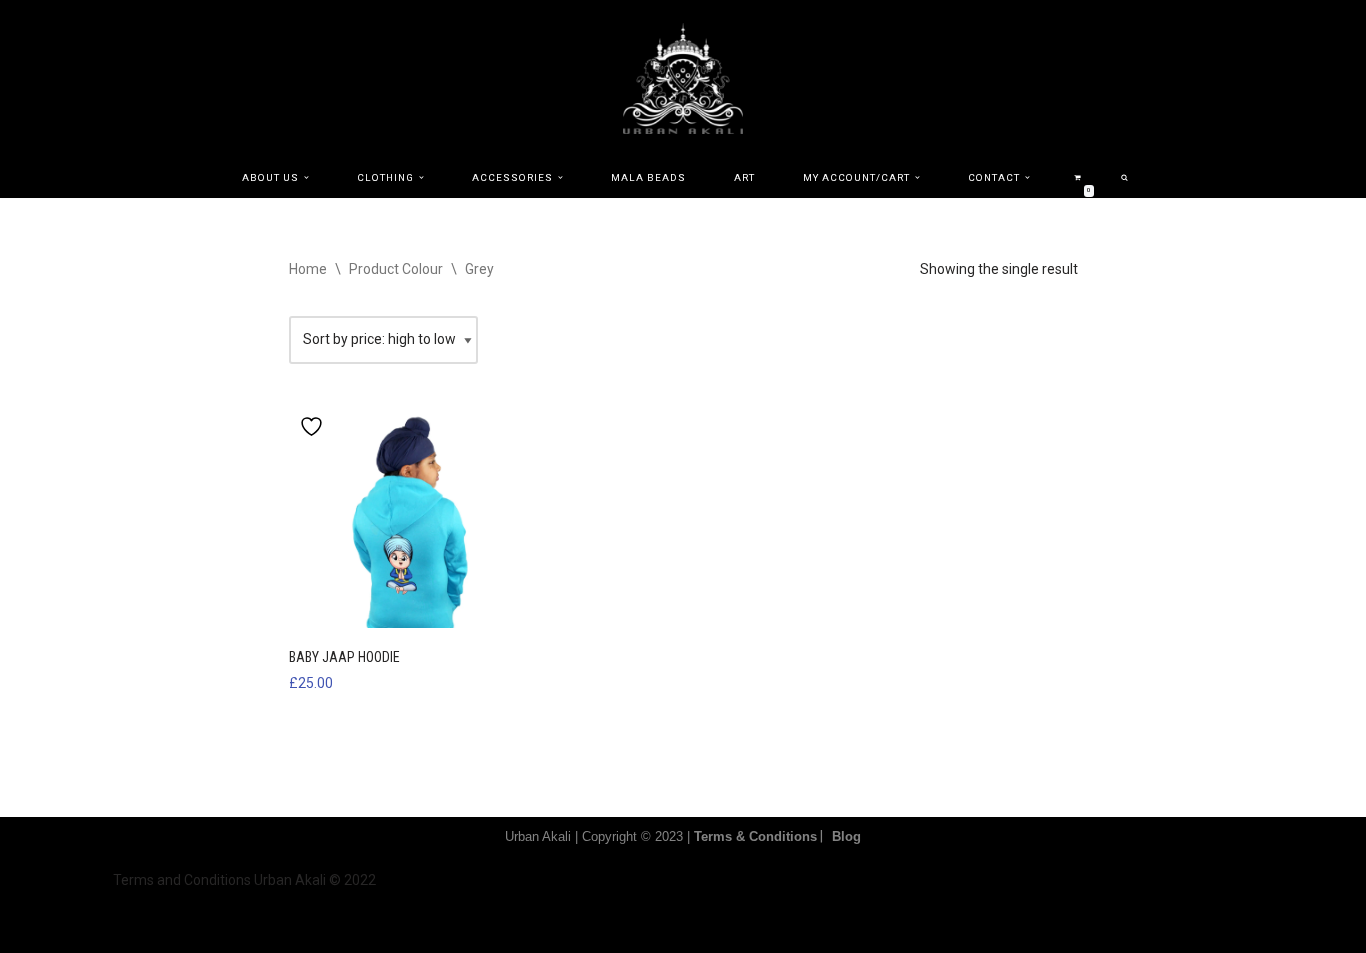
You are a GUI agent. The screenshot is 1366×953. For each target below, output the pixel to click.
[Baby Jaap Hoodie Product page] (410, 516)
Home (308, 269)
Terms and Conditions (182, 880)
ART (744, 177)
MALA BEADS (648, 177)
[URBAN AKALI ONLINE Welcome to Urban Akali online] (683, 78)
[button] (306, 177)
